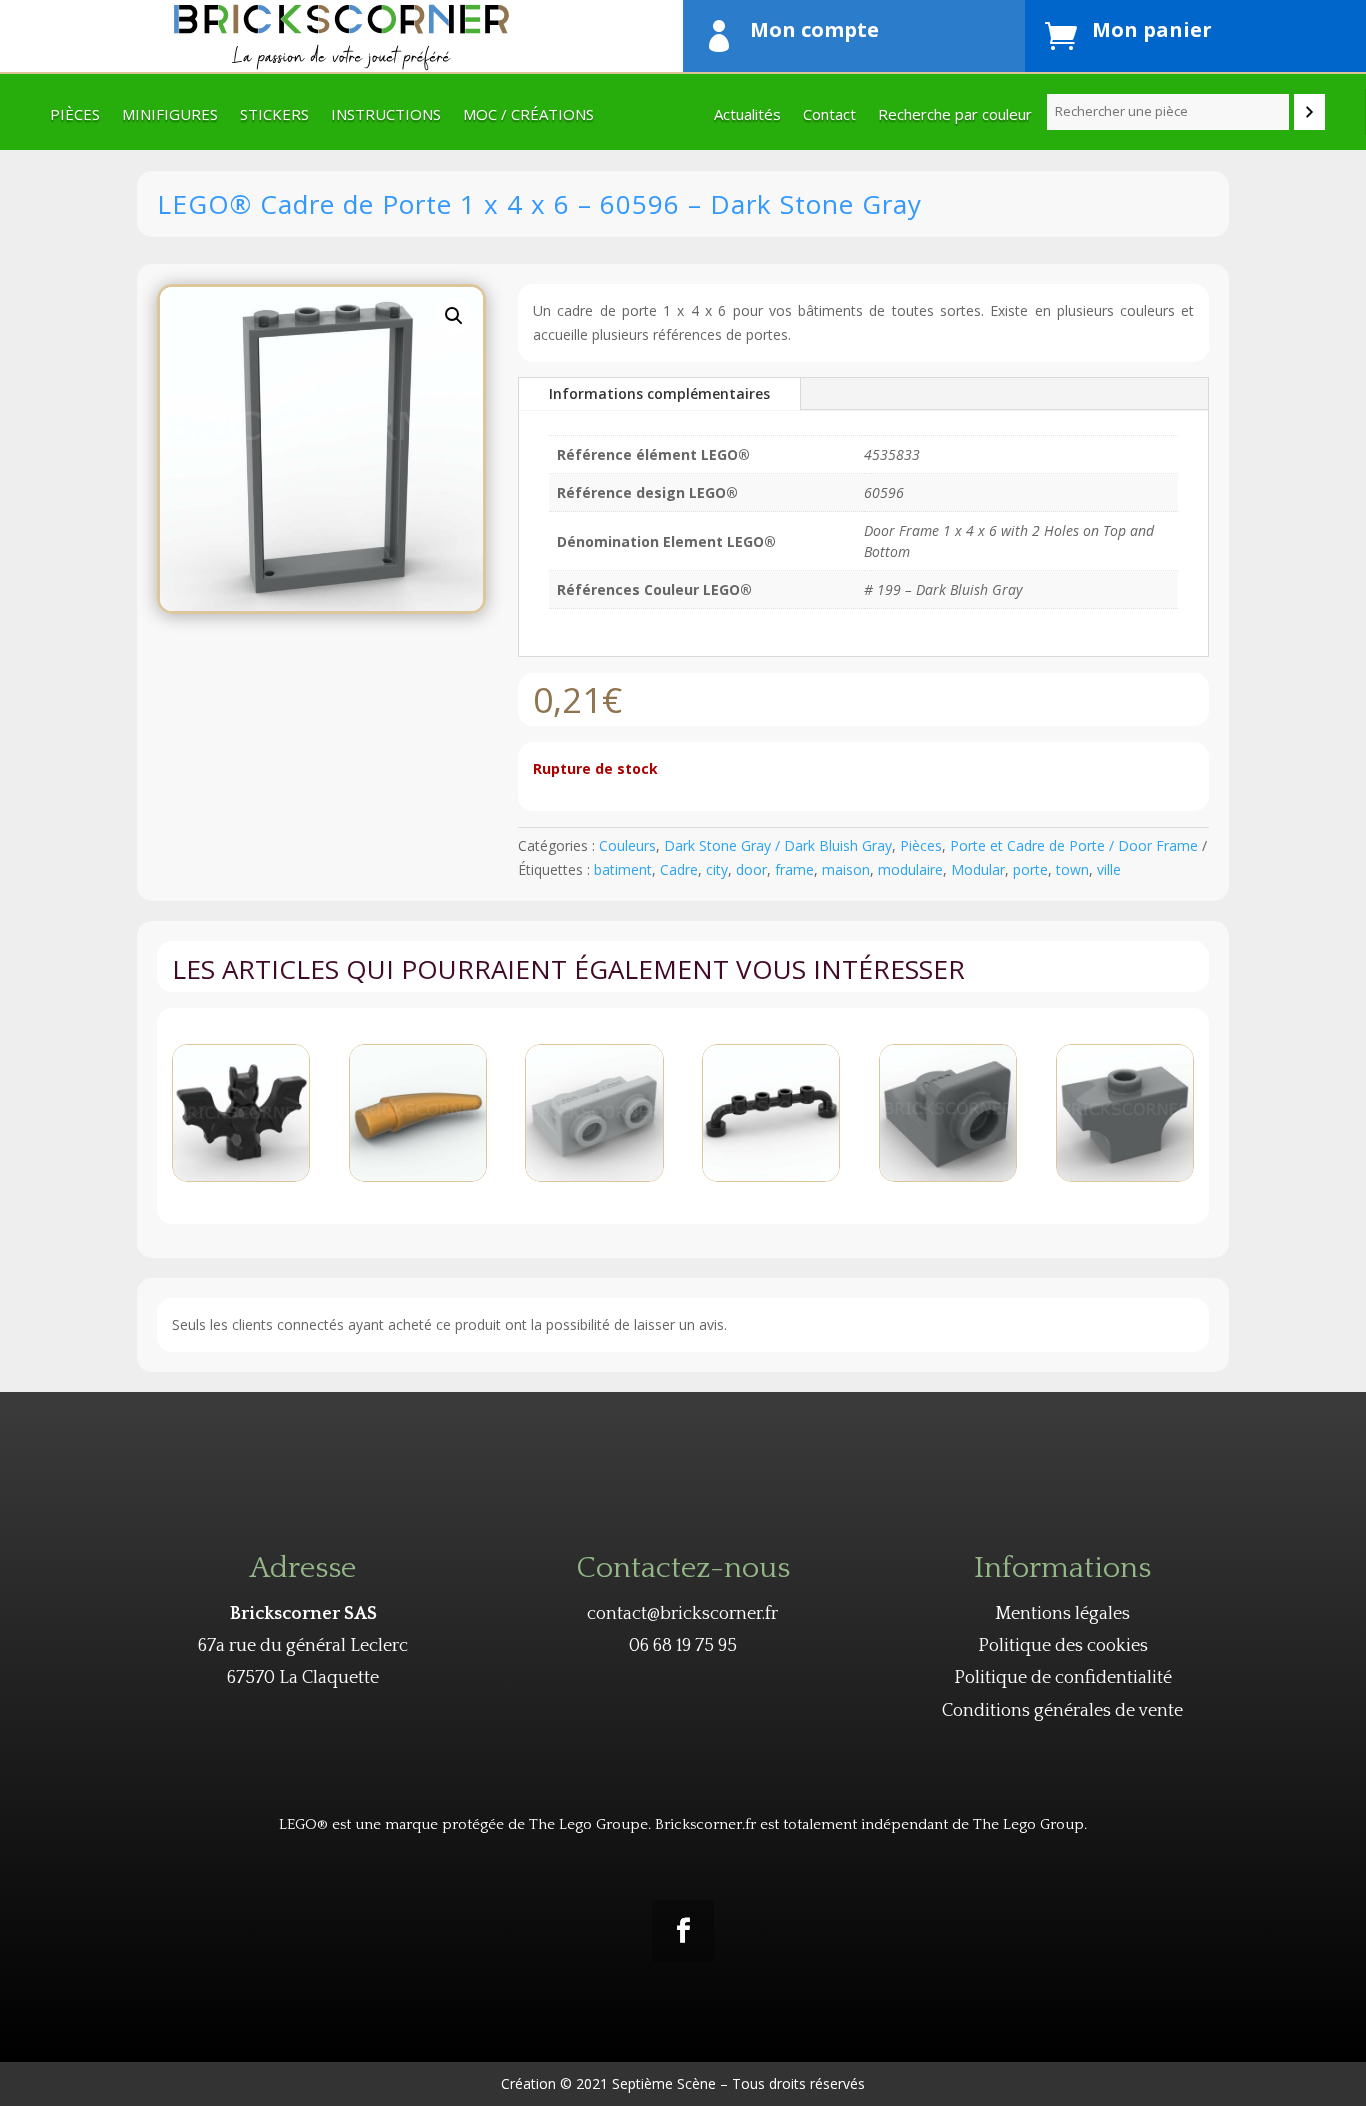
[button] (454, 316)
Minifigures (170, 115)
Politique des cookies (1063, 1646)
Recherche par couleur (955, 115)
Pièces (75, 115)
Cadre (679, 869)
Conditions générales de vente (1062, 1711)
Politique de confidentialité (1063, 1678)
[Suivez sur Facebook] (683, 1931)
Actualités (747, 115)
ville (1109, 869)
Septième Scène (664, 2083)
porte (1030, 869)
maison (846, 869)
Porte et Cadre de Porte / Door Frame (1074, 845)
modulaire (910, 869)
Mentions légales (1062, 1614)
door (751, 869)
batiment (623, 869)
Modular (978, 869)
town (1072, 869)
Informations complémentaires (659, 393)
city (717, 869)
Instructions (386, 115)
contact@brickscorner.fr (682, 1614)
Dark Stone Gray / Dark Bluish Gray (778, 845)
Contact (829, 115)
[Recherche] (1309, 112)
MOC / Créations (528, 115)
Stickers (274, 115)
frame (794, 869)
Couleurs (627, 845)
